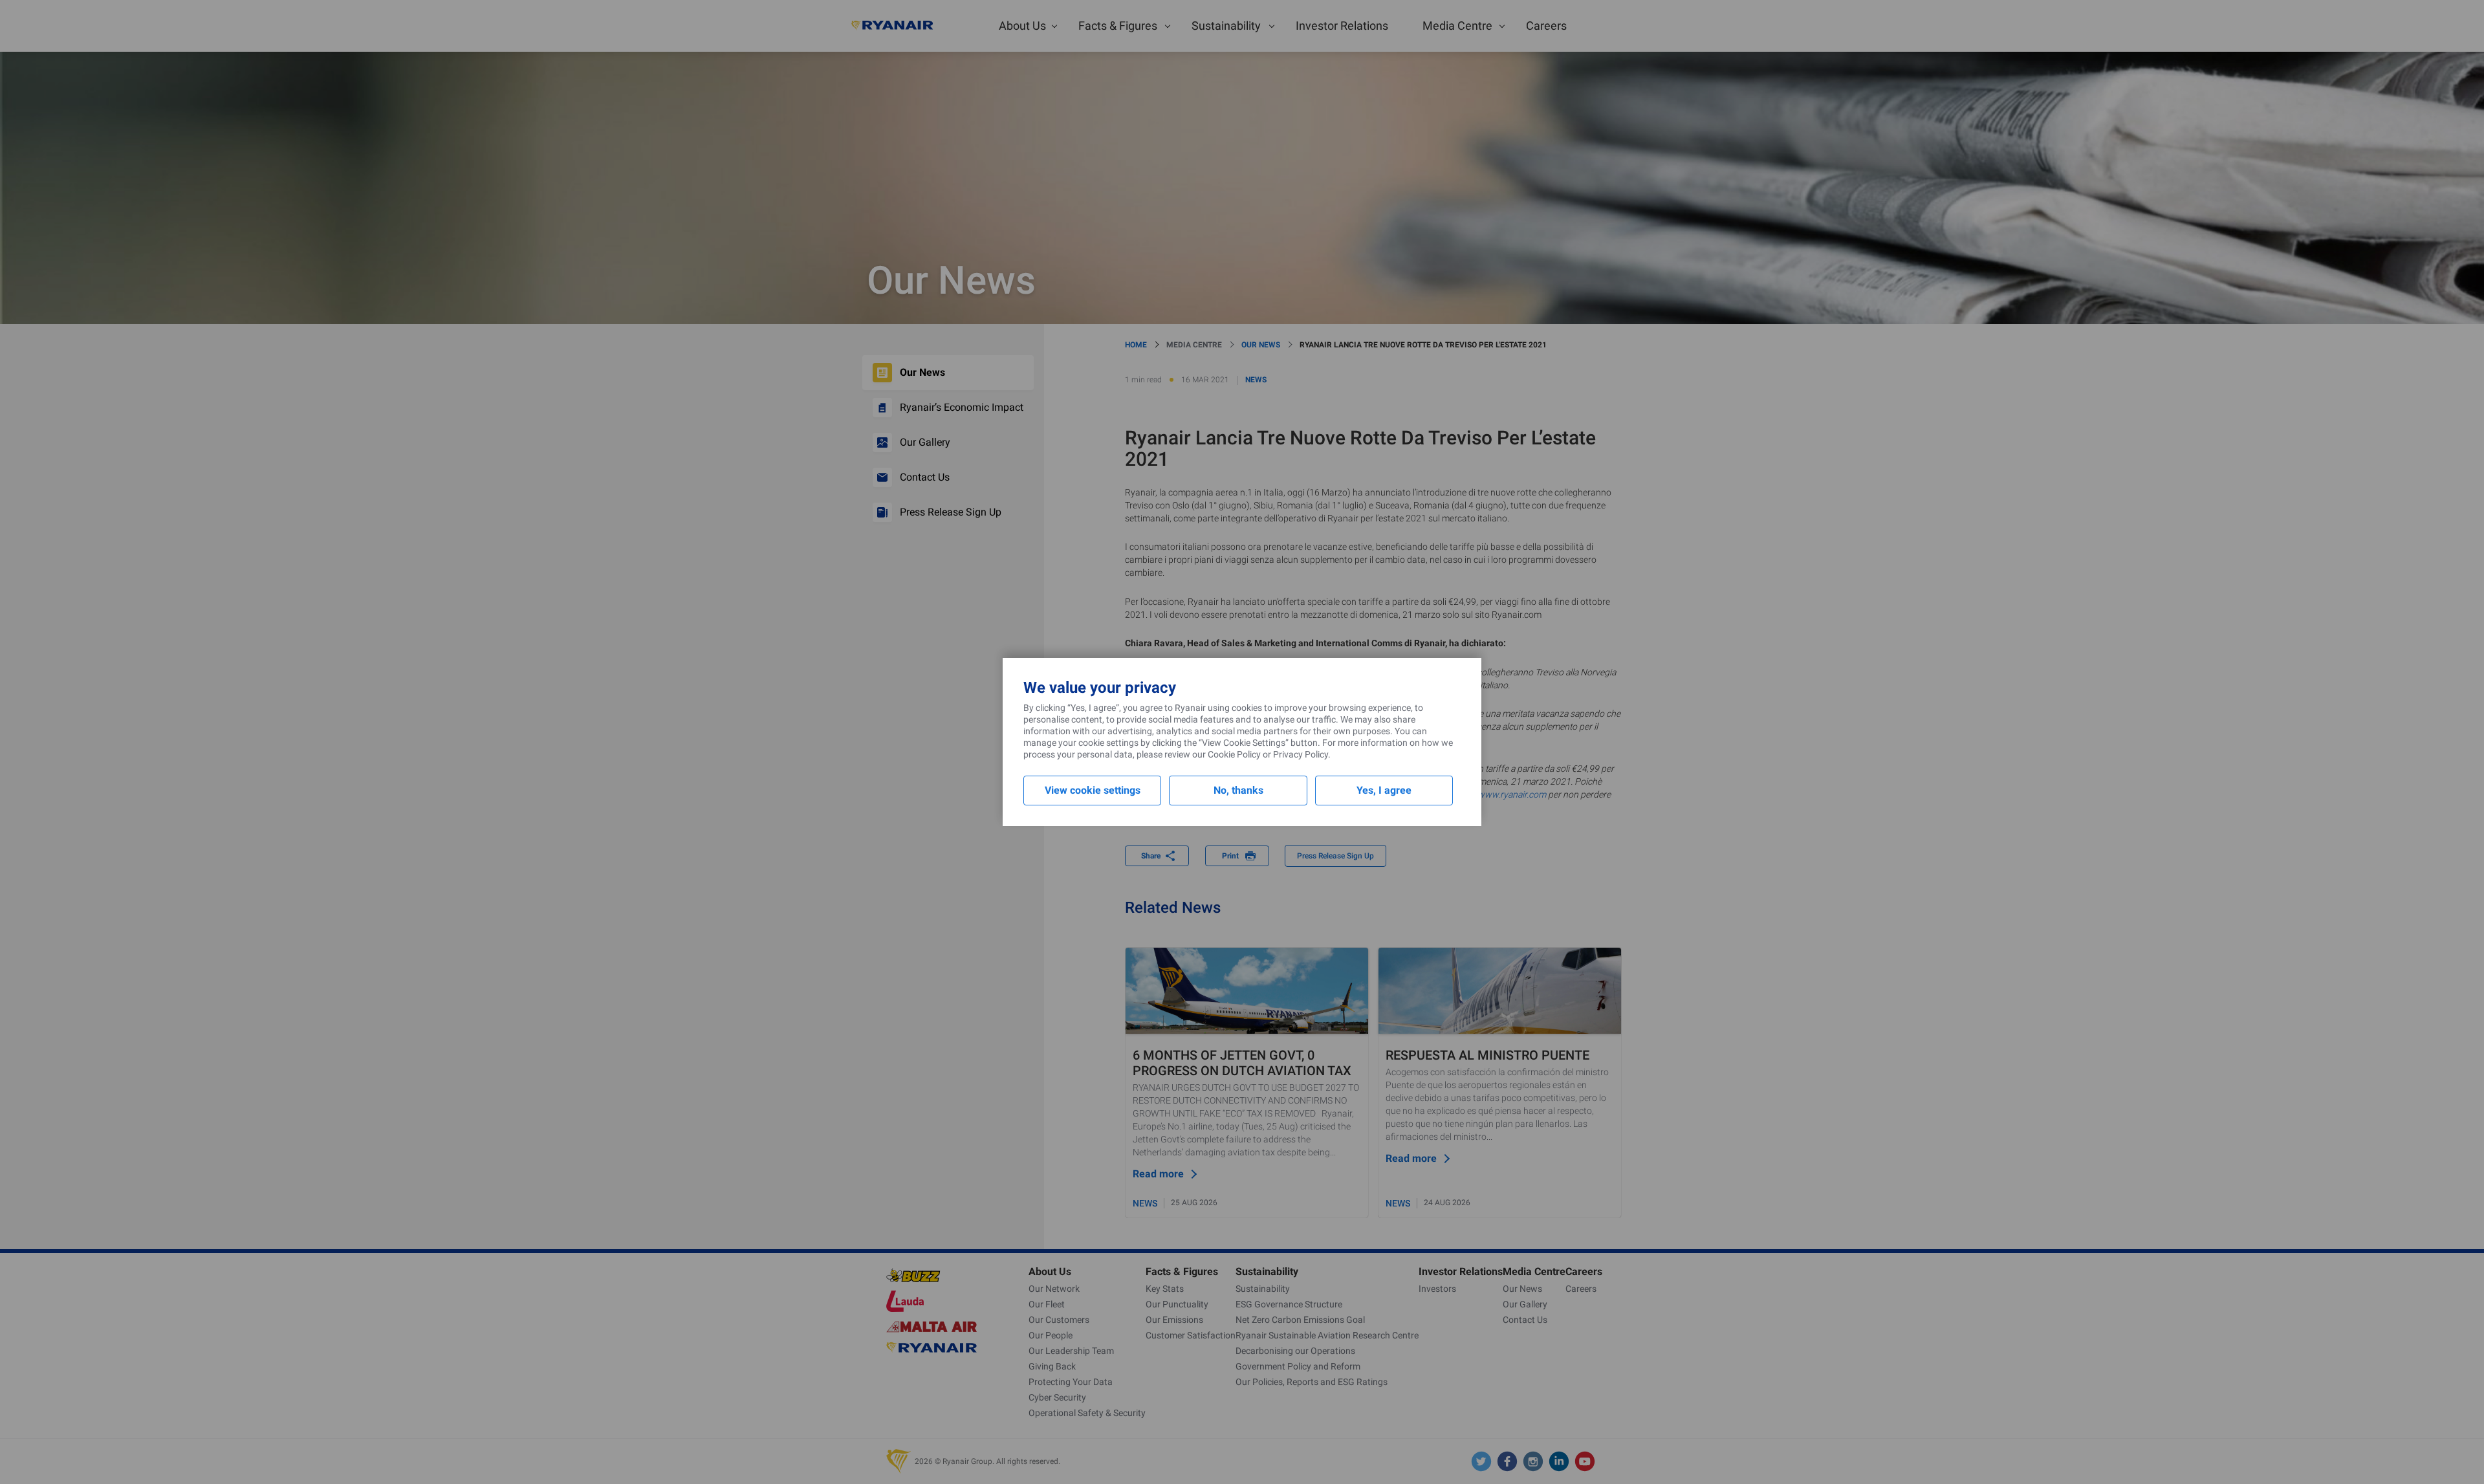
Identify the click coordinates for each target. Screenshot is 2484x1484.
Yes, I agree (1384, 790)
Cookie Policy (1234, 754)
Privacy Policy (1301, 754)
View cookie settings (1093, 790)
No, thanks (1238, 790)
